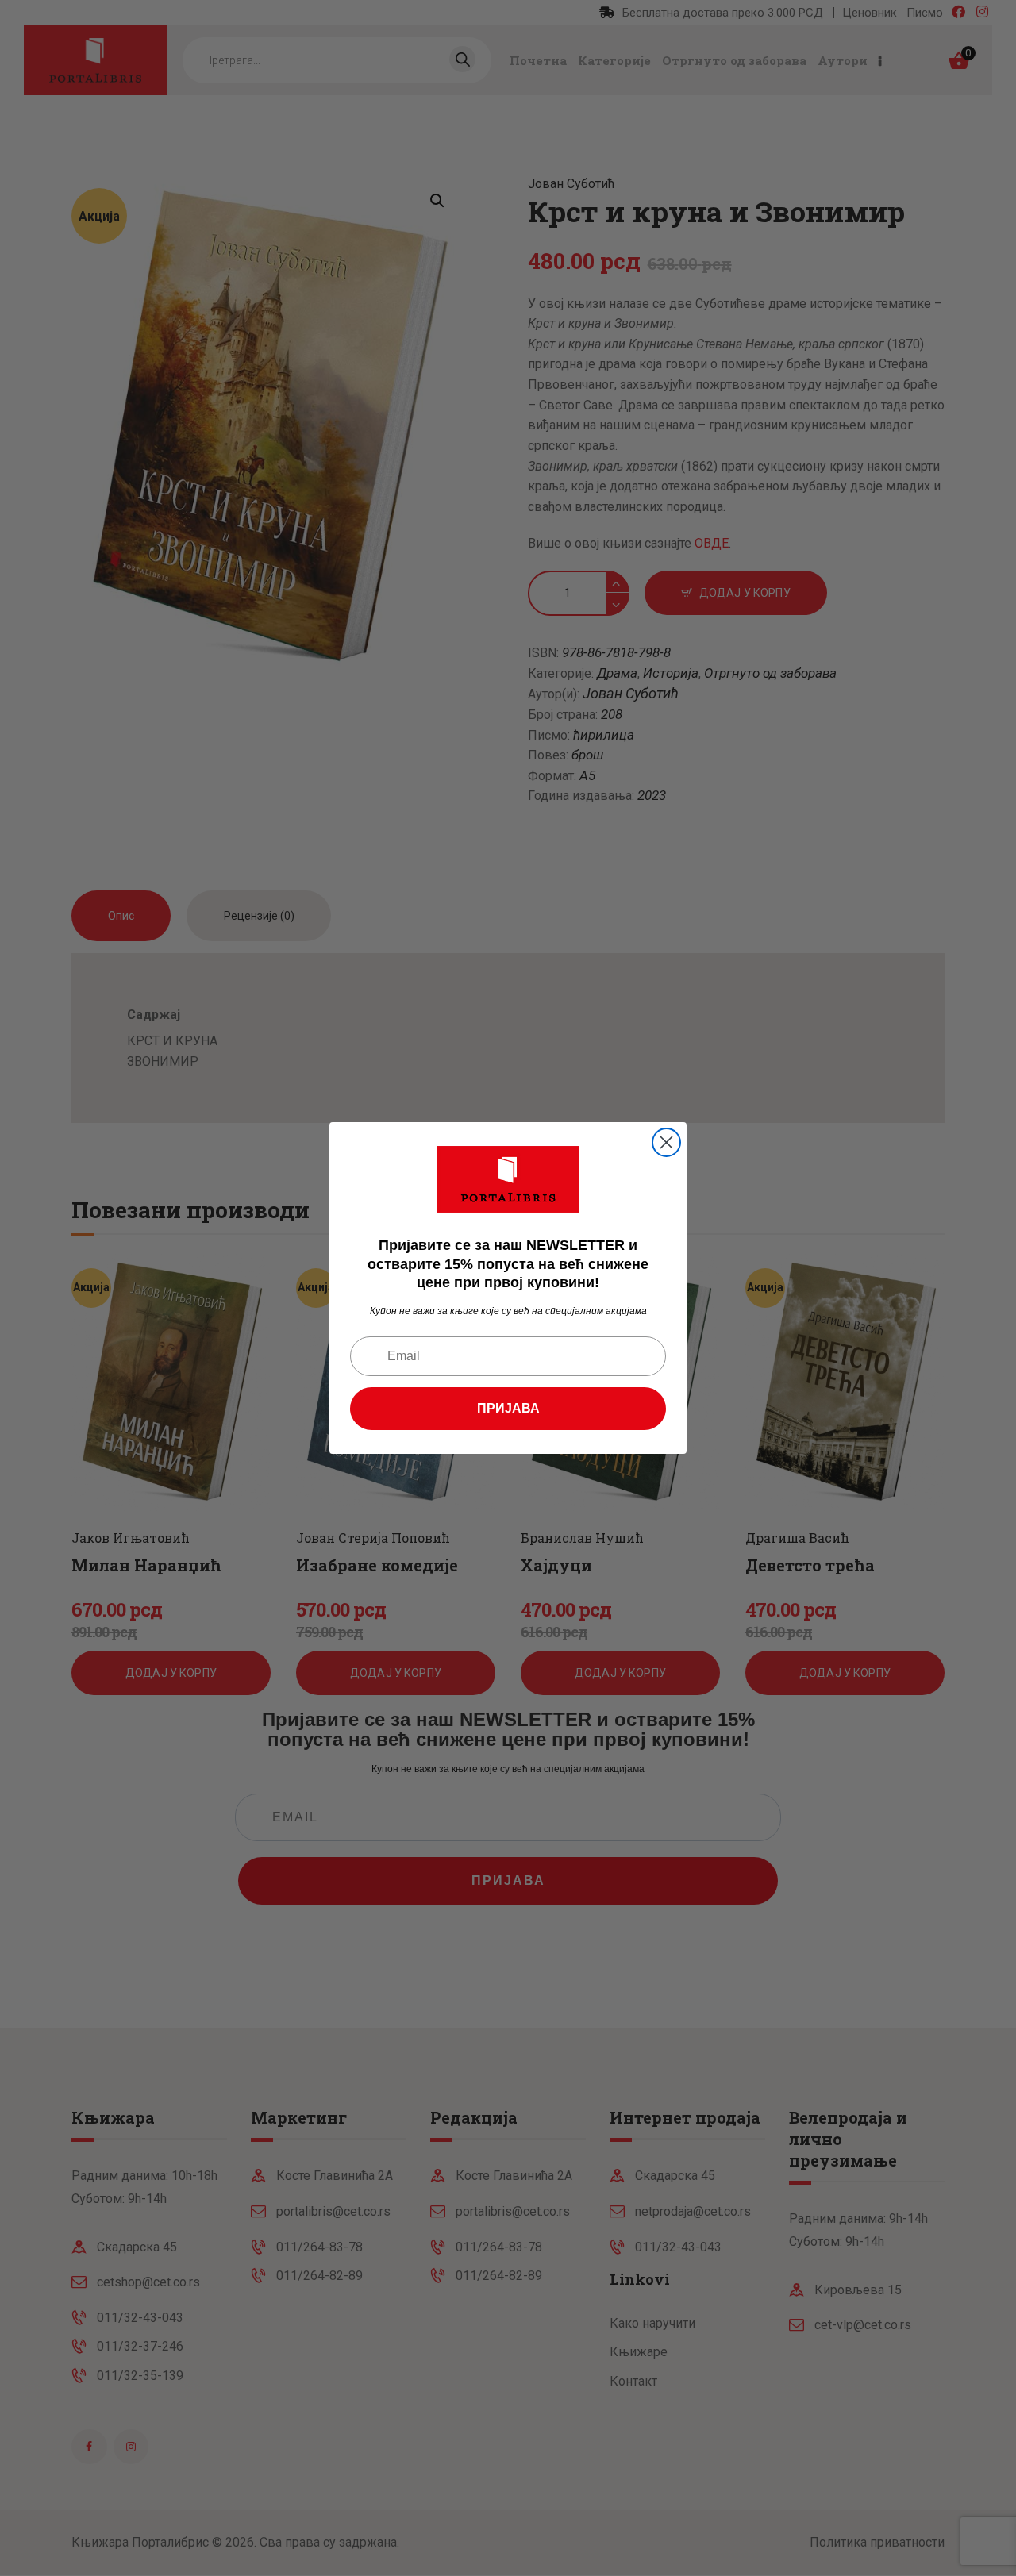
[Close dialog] (666, 1142)
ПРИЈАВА (508, 1408)
